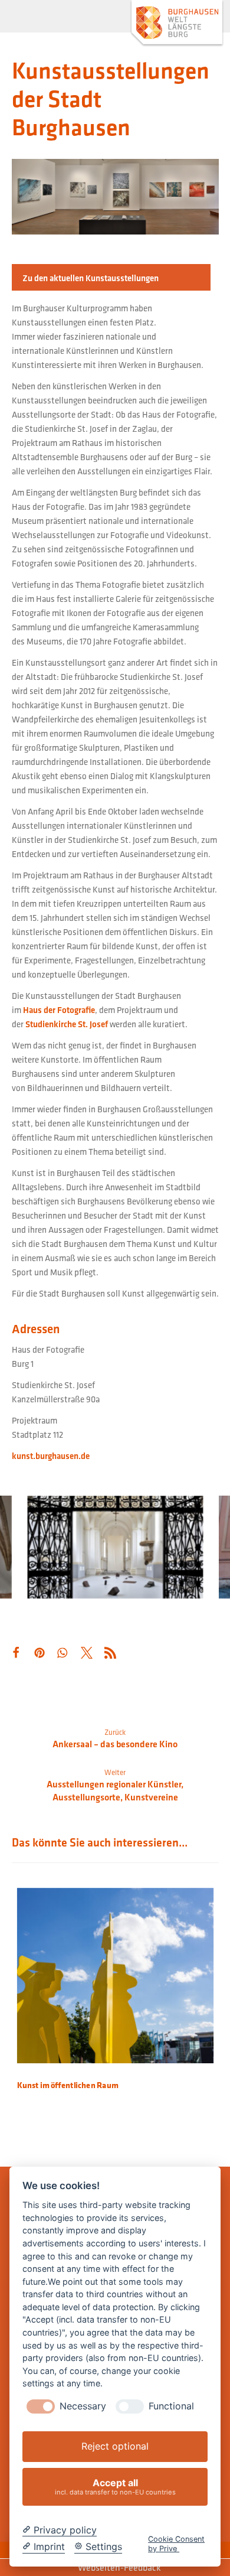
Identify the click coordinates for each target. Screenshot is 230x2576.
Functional (171, 2406)
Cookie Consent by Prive (176, 2544)
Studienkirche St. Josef (67, 1024)
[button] (30, 18)
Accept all (115, 2487)
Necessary (83, 2406)
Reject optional (115, 2446)
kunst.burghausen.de (51, 1456)
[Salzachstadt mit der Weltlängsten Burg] (177, 24)
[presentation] (41, 2406)
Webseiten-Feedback (119, 2567)
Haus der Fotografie (59, 1010)
